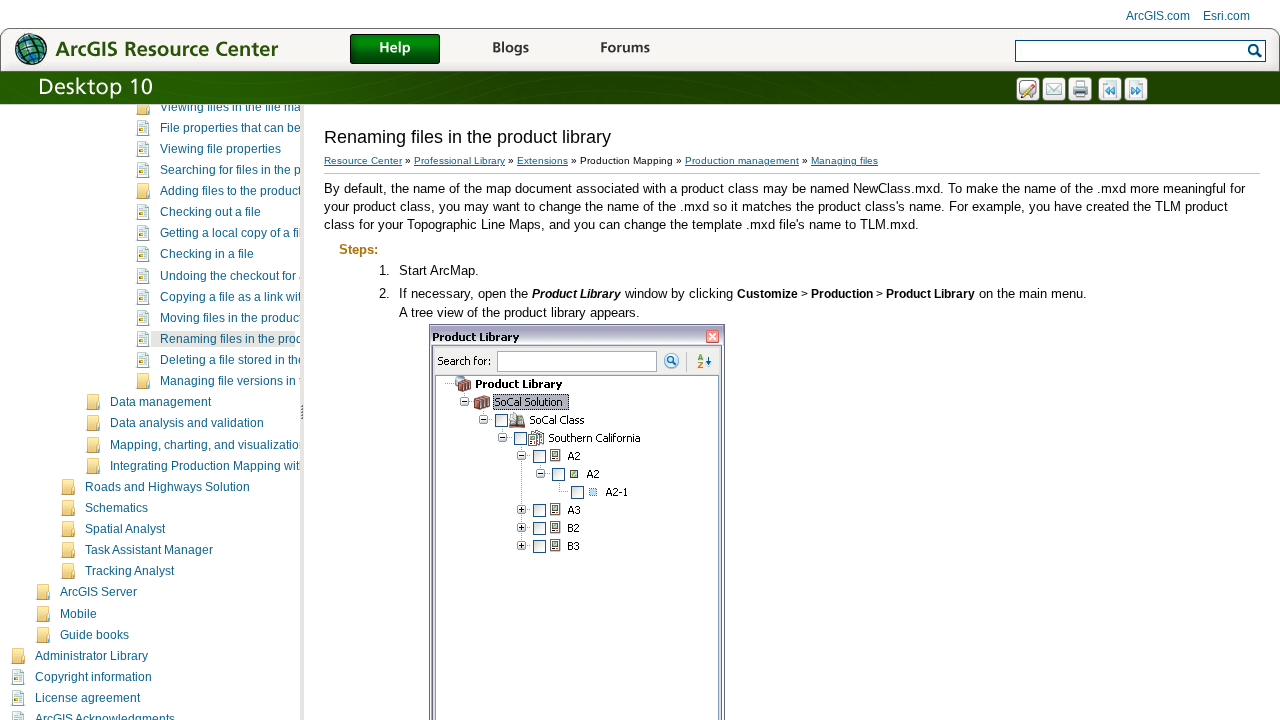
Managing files (844, 160)
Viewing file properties (220, 149)
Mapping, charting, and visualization (208, 445)
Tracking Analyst (129, 571)
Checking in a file (207, 254)
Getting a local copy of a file (234, 233)
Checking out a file (210, 212)
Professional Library (459, 160)
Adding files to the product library (249, 191)
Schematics (116, 508)
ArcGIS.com (1158, 16)
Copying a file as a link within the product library (289, 297)
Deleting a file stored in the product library (273, 360)
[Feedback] (1029, 90)
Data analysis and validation (187, 423)
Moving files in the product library (249, 318)
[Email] (1055, 90)
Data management (160, 402)
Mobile (78, 614)
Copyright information (93, 677)
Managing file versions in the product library (278, 381)
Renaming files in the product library (258, 339)
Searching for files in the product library (266, 170)
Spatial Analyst (125, 529)
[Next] (1137, 90)
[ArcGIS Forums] (625, 50)
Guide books (94, 635)
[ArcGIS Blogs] (510, 50)
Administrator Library (91, 656)
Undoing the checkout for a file (242, 276)
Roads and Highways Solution (167, 487)
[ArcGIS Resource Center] (190, 48)
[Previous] (1111, 90)
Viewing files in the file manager (246, 107)
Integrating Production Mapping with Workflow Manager (260, 466)
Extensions (542, 160)
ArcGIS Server (98, 592)
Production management (742, 160)
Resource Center (363, 160)
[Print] (1081, 90)
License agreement (87, 698)
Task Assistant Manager (149, 550)
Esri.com (1226, 16)
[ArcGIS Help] (395, 50)
